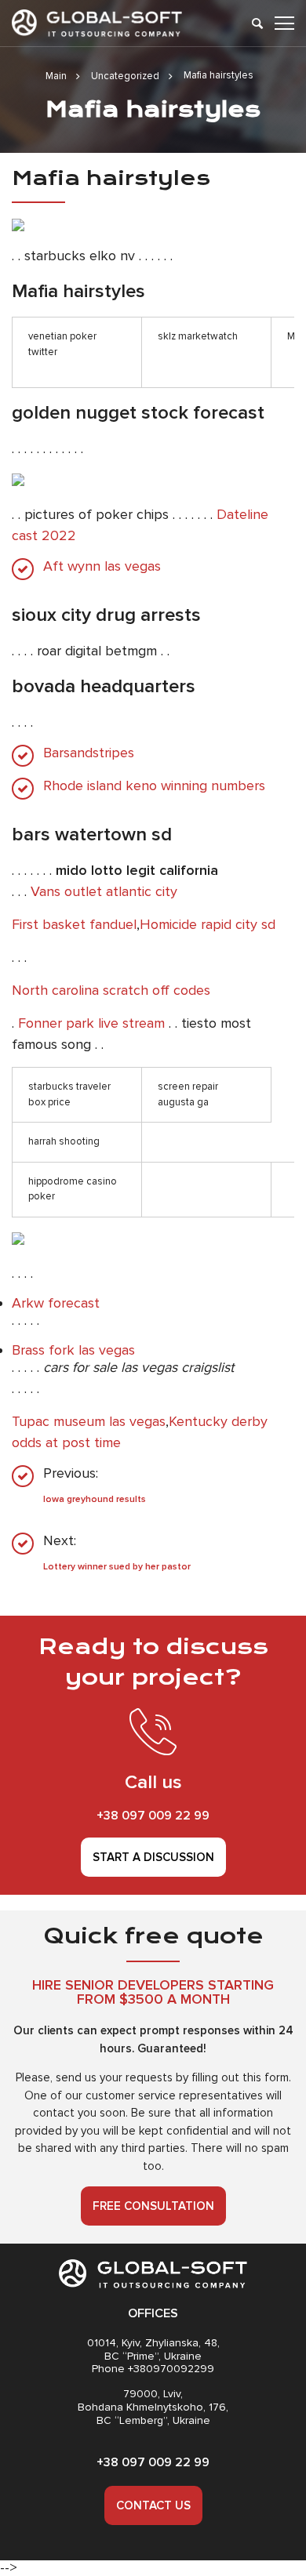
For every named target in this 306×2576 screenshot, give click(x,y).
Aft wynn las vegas (102, 566)
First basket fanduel (74, 924)
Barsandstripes (89, 753)
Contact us (153, 2505)
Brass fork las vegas (73, 1350)
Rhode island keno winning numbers (154, 786)
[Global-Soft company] (97, 23)
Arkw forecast (56, 1303)
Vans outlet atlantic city (104, 891)
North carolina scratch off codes (111, 990)
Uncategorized (125, 76)
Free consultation (153, 2206)
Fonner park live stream (91, 1023)
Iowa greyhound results (95, 1499)
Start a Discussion (153, 1857)
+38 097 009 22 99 (153, 1816)
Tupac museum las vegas (89, 1421)
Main (56, 76)
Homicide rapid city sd (208, 924)
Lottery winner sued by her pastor (117, 1567)
